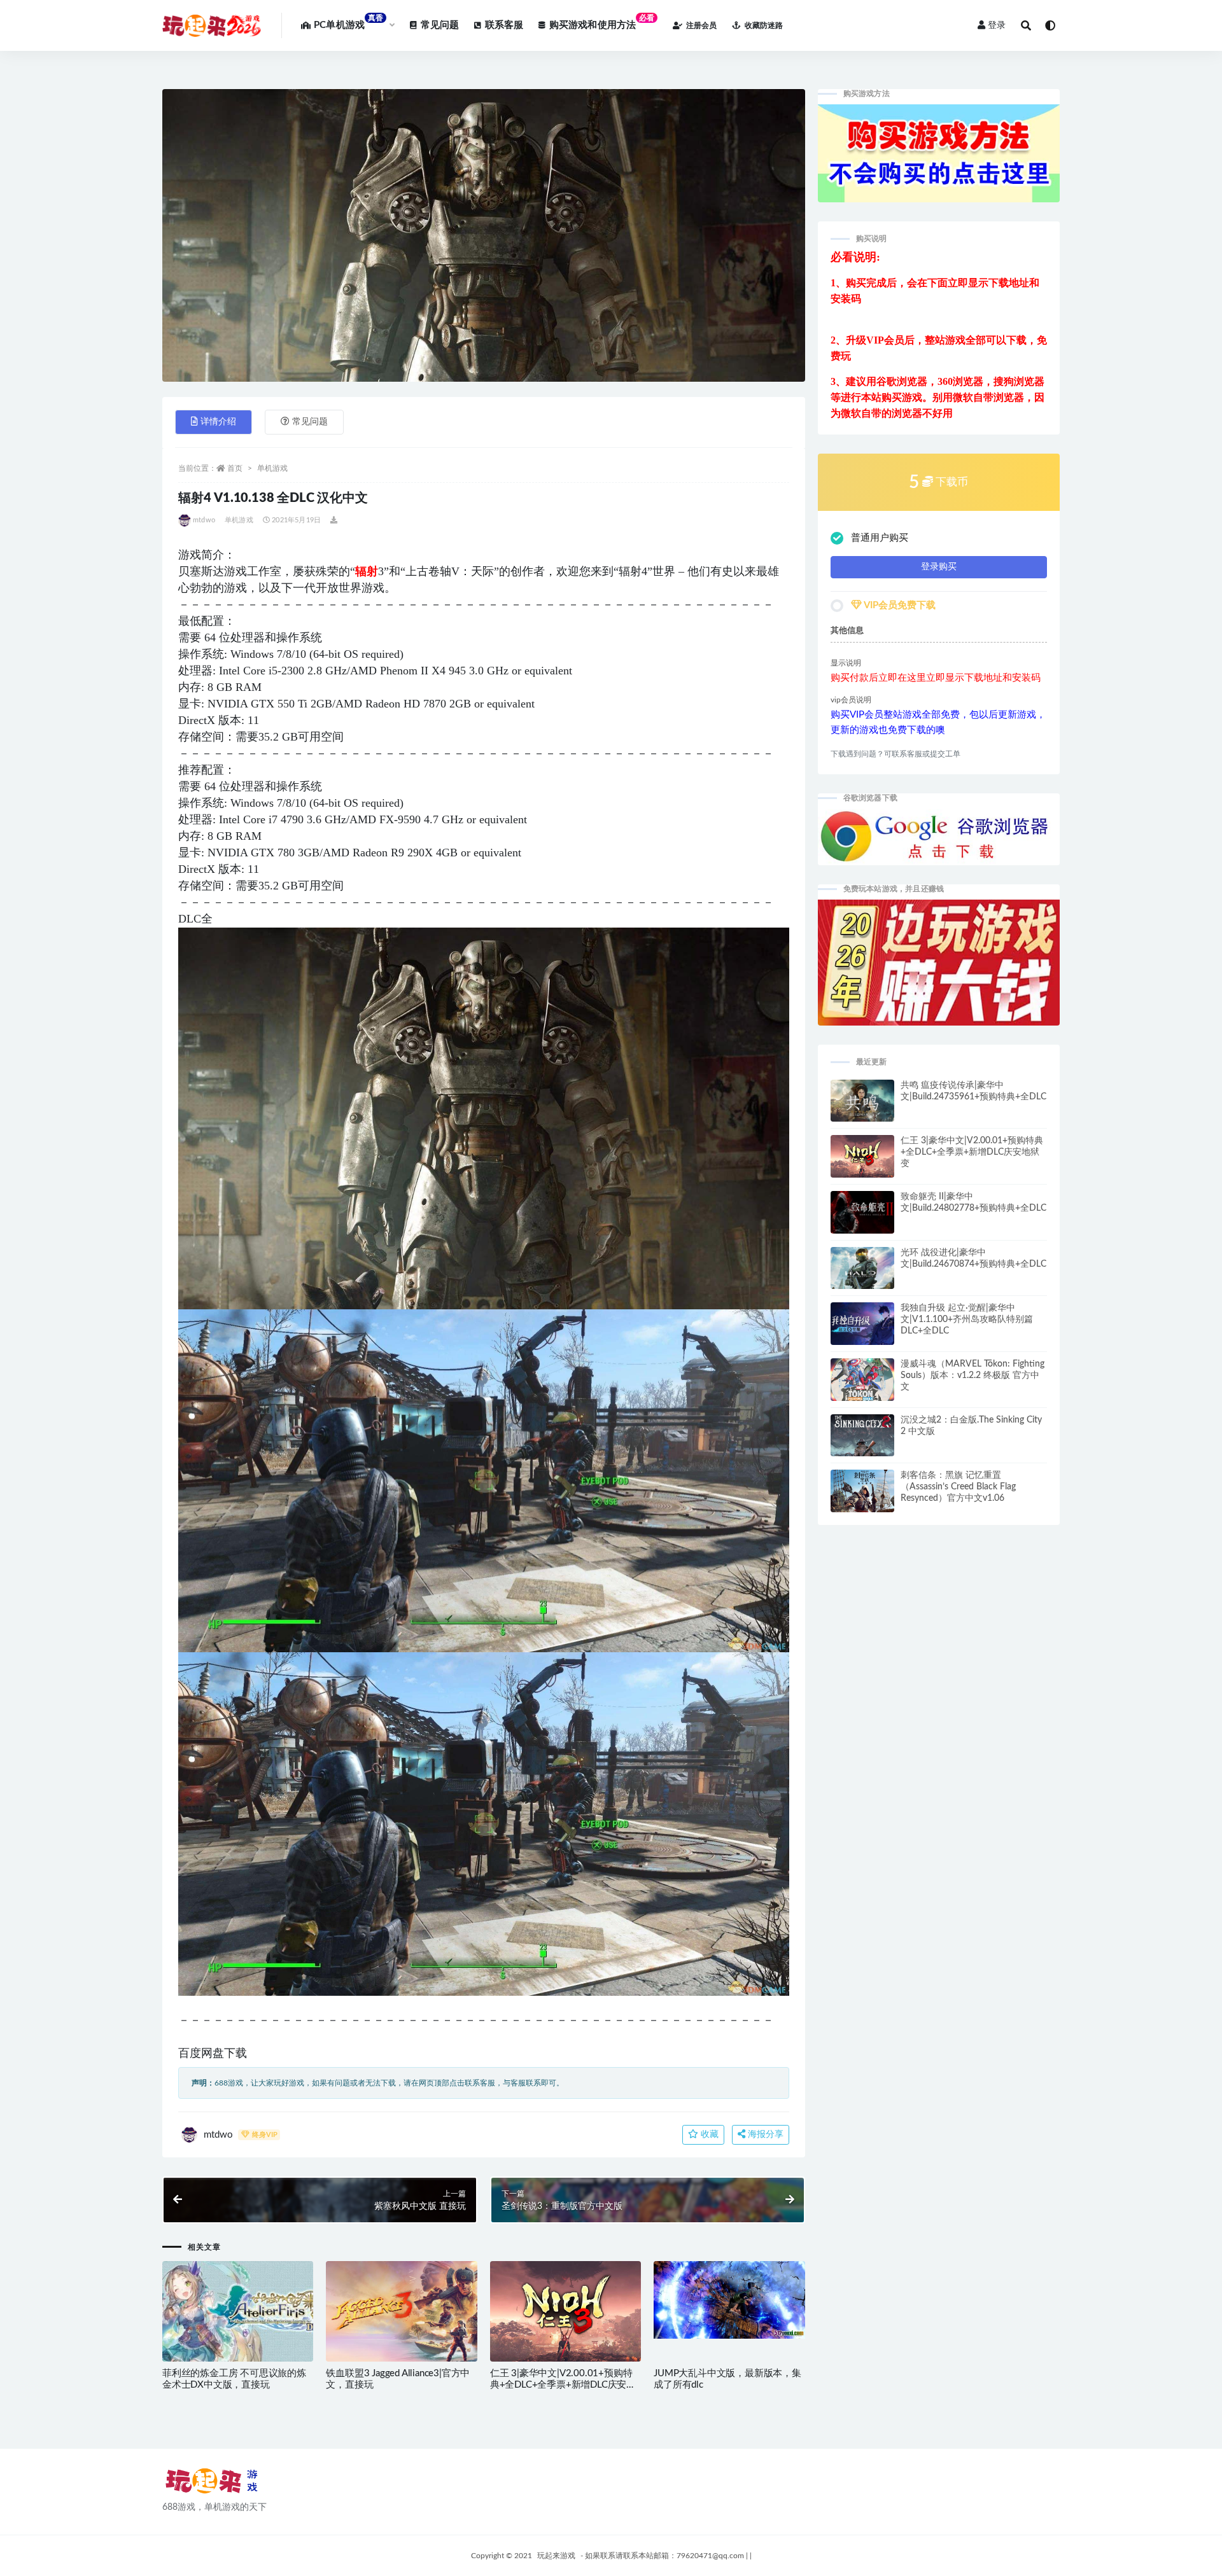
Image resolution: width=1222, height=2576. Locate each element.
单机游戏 (272, 468)
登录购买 (939, 567)
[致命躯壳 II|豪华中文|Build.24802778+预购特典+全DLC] (862, 1218)
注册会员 (701, 25)
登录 (997, 25)
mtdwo (204, 520)
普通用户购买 (880, 538)
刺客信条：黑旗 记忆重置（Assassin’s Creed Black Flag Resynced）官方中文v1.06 (958, 1487)
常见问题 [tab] (310, 422)
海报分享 (764, 2134)
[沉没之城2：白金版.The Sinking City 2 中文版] (862, 1445)
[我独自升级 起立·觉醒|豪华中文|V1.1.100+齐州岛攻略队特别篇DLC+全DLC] (862, 1328)
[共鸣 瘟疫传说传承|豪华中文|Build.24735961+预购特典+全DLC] (862, 1106)
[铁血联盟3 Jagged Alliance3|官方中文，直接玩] (401, 2312)
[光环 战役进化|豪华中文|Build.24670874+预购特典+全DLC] (862, 1274)
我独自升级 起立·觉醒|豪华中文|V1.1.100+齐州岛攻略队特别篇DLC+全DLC (967, 1319)
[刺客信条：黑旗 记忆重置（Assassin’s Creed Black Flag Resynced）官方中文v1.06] (862, 1494)
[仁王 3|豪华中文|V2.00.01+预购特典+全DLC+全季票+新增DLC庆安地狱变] (565, 2318)
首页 (235, 468)
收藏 (708, 2134)
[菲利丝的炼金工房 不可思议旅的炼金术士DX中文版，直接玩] (238, 2311)
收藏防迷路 (764, 25)
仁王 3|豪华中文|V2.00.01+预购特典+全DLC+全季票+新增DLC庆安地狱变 (563, 2385)
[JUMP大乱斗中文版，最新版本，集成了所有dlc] (729, 2300)
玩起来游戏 (556, 2556)
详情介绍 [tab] (218, 422)
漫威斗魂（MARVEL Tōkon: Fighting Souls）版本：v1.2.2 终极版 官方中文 (973, 1375)
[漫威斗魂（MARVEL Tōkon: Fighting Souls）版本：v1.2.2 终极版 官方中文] (862, 1382)
